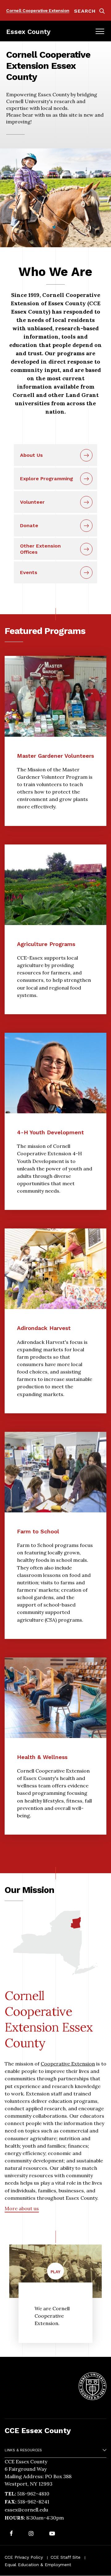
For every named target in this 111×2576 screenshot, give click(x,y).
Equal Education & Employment (38, 2565)
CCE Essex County (38, 2431)
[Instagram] (31, 2534)
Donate (29, 525)
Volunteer (32, 502)
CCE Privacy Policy (24, 2557)
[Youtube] (52, 2534)
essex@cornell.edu (26, 2510)
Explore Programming (47, 479)
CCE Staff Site (66, 2557)
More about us (22, 2208)
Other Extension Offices (40, 549)
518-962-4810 (33, 2494)
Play (57, 2274)
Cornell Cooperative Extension (38, 10)
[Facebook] (11, 2534)
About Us (31, 455)
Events (29, 572)
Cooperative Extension (68, 2064)
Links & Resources (23, 2450)
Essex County (28, 32)
